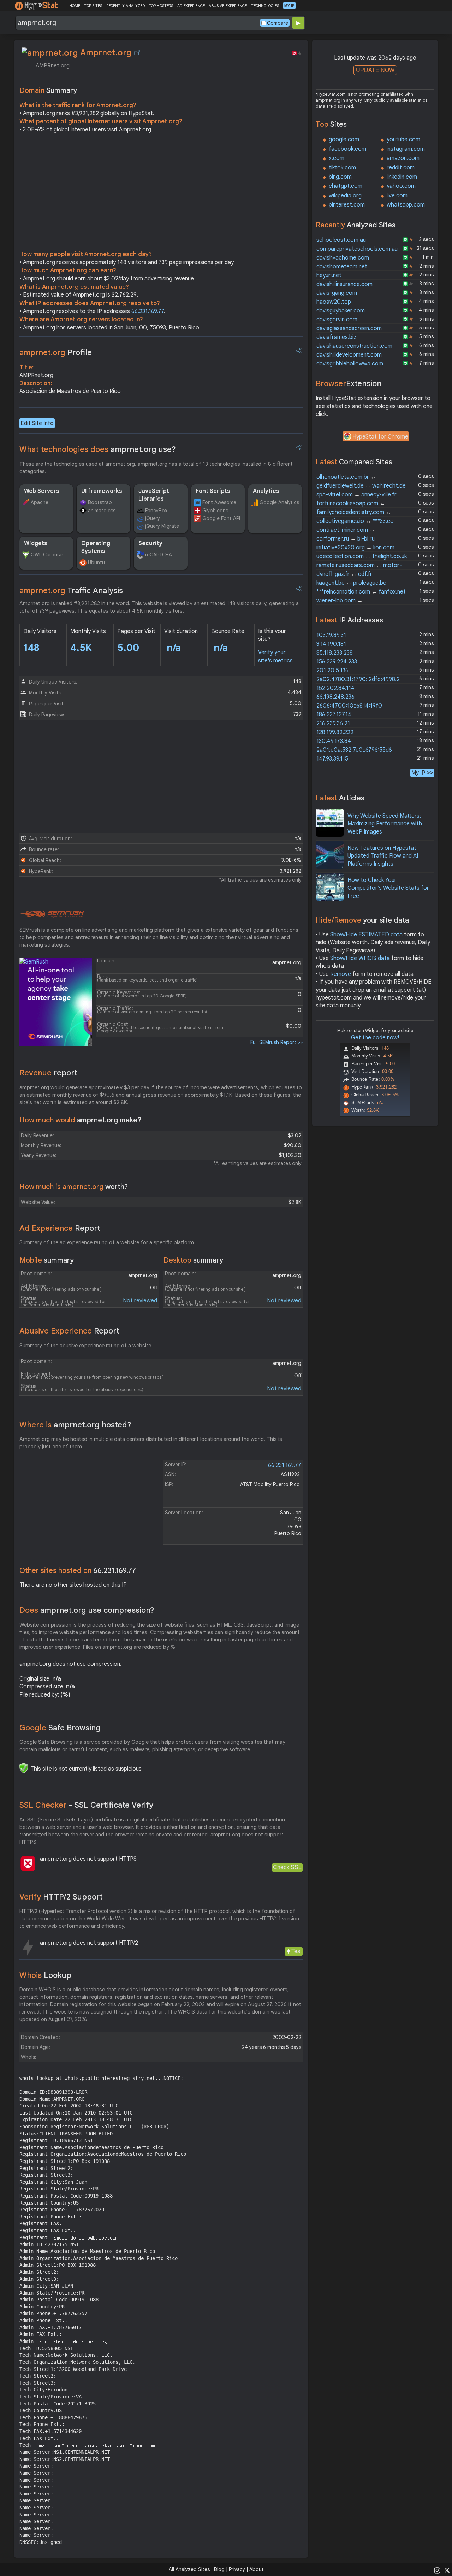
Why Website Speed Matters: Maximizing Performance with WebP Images (385, 824)
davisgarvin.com (337, 320)
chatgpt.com (346, 186)
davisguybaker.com (341, 311)
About (257, 2569)
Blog (219, 2569)
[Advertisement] (161, 193)
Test (296, 1951)
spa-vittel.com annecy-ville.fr (356, 495)
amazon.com (403, 158)
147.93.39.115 (332, 759)
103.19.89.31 (331, 635)
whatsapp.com (406, 205)
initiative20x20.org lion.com (355, 548)
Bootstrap (100, 502)
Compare (278, 23)
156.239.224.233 (337, 662)
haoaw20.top (334, 302)
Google (60, 1728)
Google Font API (221, 518)
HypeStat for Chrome (380, 437)
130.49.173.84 (334, 741)
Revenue (48, 1073)
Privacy (237, 2569)
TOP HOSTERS (161, 6)
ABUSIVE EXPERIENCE (228, 6)
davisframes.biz (336, 337)
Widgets (36, 543)
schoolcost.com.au (341, 240)
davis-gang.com (337, 293)
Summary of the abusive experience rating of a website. (86, 1346)
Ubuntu (96, 562)
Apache (40, 502)
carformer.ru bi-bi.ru (346, 539)
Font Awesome (219, 502)
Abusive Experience (69, 1331)
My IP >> (422, 773)
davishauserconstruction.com (354, 346)
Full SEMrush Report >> (276, 1042)
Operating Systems (96, 547)
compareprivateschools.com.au (357, 249)
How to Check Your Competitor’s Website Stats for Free (388, 888)
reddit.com (401, 168)
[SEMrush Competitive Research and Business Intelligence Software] (52, 914)
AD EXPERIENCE (191, 6)
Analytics (266, 491)
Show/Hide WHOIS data (360, 958)
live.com (397, 196)
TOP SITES (93, 6)
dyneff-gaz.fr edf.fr (344, 574)
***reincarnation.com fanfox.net (361, 592)
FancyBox (156, 511)
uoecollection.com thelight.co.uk (362, 556)
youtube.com (403, 139)
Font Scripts (213, 491)
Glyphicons (215, 511)
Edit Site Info (37, 423)
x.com (337, 158)
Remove (341, 974)
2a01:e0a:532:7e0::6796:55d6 (354, 750)
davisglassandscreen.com (349, 328)
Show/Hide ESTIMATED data (366, 935)
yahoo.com (401, 186)
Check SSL (287, 1867)
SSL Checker (86, 1805)
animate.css (102, 511)
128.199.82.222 (335, 732)
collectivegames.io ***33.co (355, 521)
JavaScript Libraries (154, 495)
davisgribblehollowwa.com (350, 364)
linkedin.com (402, 177)
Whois (45, 1975)
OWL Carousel (47, 555)
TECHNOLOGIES (265, 6)
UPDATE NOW (375, 70)
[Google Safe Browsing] (24, 1768)
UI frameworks (102, 491)
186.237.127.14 (334, 715)
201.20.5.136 (332, 670)
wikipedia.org (345, 196)
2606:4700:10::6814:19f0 (349, 706)
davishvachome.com (343, 258)
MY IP (289, 6)
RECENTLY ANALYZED (126, 6)
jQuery (153, 518)
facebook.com (347, 149)
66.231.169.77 (148, 311)
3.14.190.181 (331, 644)
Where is (75, 1425)
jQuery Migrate (162, 526)
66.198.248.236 (335, 697)
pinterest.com (347, 205)
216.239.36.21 (333, 723)
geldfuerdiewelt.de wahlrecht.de (361, 486)
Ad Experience (60, 1228)
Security (150, 543)
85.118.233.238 (335, 653)
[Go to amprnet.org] (137, 53)
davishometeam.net (342, 267)
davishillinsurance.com (344, 284)
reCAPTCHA (159, 555)
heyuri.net (329, 275)
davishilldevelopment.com (349, 355)
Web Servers (42, 491)
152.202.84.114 (335, 688)
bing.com (340, 177)
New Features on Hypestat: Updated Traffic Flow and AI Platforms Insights (383, 856)
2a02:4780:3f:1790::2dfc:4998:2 (358, 679)
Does (87, 1610)
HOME (75, 6)
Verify (61, 1897)
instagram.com (406, 149)
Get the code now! (375, 1038)
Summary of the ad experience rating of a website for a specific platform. (107, 1242)
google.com (344, 139)
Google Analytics (279, 502)
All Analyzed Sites (189, 2569)
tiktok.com (342, 168)
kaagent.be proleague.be (351, 583)
